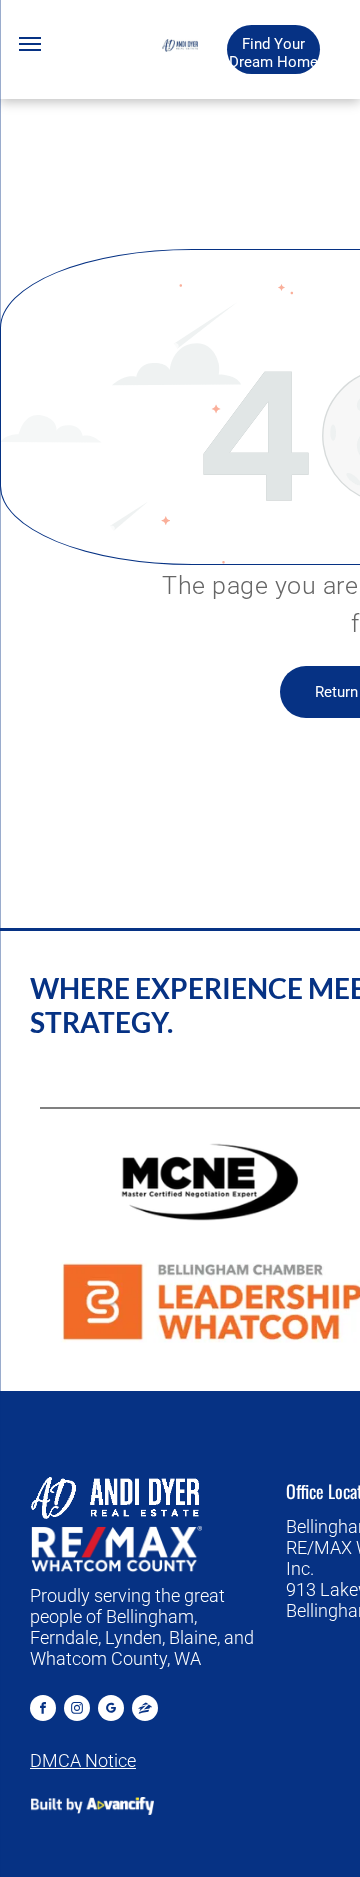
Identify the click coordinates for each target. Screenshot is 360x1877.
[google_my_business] (111, 1710)
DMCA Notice (83, 1760)
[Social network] (145, 1710)
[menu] (30, 44)
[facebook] (43, 1710)
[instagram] (77, 1710)
